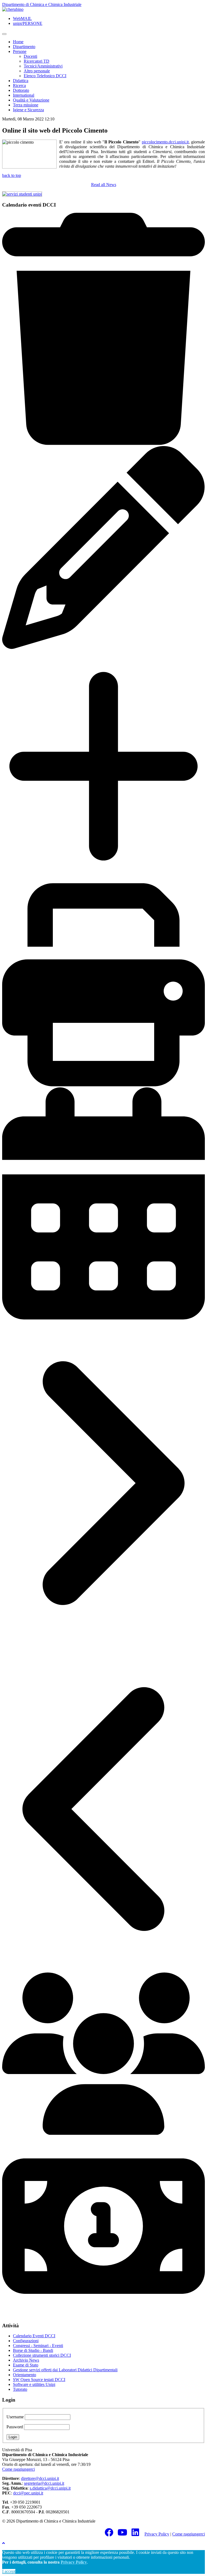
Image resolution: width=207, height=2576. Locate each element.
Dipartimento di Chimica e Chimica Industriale (42, 4)
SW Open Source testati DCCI (39, 2380)
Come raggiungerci (18, 2469)
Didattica (21, 81)
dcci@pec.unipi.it (28, 2493)
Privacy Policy (157, 2534)
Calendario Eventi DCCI (34, 2336)
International (24, 95)
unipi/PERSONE (28, 23)
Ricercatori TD (37, 61)
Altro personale (37, 71)
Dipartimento (24, 47)
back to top (12, 175)
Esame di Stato (26, 2365)
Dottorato (21, 90)
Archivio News (26, 2360)
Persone (20, 51)
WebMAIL (22, 18)
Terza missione (26, 105)
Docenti (30, 56)
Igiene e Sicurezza (28, 110)
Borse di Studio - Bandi (33, 2350)
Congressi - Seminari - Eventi (38, 2346)
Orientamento (25, 2375)
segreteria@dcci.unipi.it (44, 2483)
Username (15, 2417)
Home (18, 42)
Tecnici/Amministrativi (43, 66)
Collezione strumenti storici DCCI (42, 2355)
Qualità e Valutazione (31, 100)
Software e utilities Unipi (34, 2384)
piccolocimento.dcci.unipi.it (165, 142)
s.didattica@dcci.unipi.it (50, 2488)
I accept (9, 2571)
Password (15, 2427)
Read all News (104, 185)
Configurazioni (26, 2341)
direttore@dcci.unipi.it (40, 2478)
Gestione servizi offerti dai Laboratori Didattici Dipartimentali (65, 2370)
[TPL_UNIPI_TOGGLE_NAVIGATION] (4, 34)
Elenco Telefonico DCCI (45, 76)
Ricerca (19, 85)
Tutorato (20, 2389)
